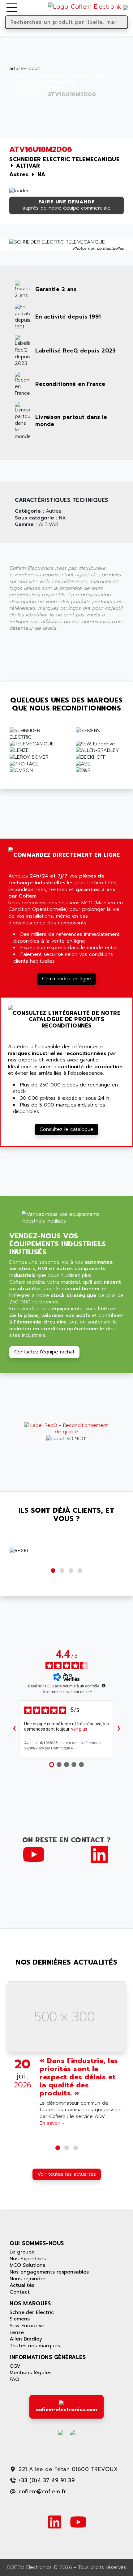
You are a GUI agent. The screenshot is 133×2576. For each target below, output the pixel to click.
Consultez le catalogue (66, 1129)
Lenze (17, 2332)
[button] (53, 1571)
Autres (80, 76)
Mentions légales (30, 2373)
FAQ (14, 2379)
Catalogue (48, 76)
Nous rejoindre (28, 2279)
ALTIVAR (28, 95)
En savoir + (52, 2123)
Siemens (20, 2319)
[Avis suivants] (119, 1729)
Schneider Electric (32, 2312)
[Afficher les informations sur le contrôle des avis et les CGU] (104, 1686)
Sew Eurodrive (27, 2326)
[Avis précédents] (14, 1729)
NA (101, 76)
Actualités (22, 2285)
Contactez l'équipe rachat (44, 1352)
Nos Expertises (28, 2259)
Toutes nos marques (35, 2346)
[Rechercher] (122, 22)
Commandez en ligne (67, 979)
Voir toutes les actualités (67, 2174)
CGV (15, 2366)
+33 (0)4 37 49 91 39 (47, 2480)
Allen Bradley (26, 2339)
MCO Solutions (27, 2265)
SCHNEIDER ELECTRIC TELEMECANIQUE (47, 85)
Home (17, 76)
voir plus (79, 1729)
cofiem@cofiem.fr (42, 2491)
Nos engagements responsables (49, 2272)
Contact (20, 2292)
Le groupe (22, 2252)
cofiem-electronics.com (66, 2410)
